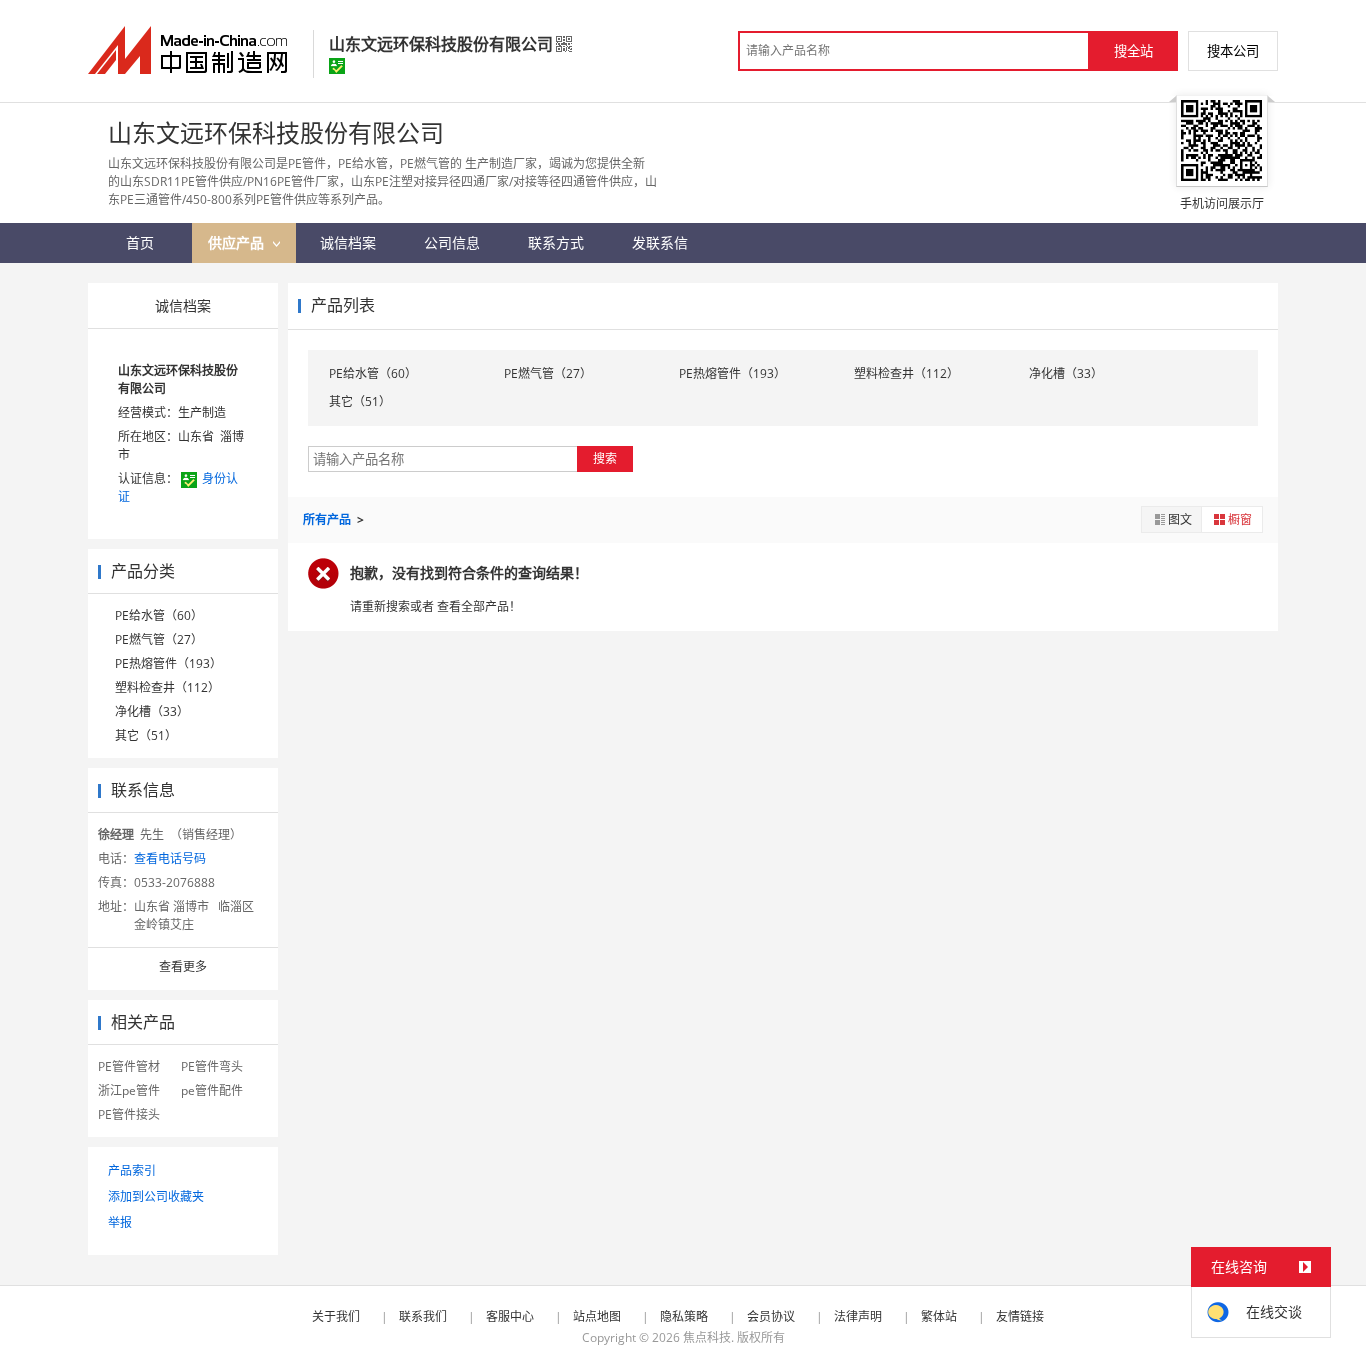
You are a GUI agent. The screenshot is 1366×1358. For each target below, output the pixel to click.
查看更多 (183, 966)
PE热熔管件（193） (168, 663)
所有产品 (328, 519)
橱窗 (1240, 519)
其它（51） (146, 735)
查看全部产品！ (479, 606)
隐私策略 (684, 1316)
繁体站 (939, 1316)
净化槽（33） (152, 711)
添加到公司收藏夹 (156, 1196)
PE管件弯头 (212, 1066)
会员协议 (771, 1316)
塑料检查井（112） (167, 687)
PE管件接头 (129, 1114)
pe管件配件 (212, 1090)
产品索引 (132, 1170)
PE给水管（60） (159, 615)
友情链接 (1020, 1316)
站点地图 (597, 1316)
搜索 (605, 458)
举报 (120, 1222)
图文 (1180, 519)
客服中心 (510, 1316)
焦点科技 (707, 1337)
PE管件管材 (129, 1066)
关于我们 (336, 1316)
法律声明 (858, 1316)
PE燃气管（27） (159, 639)
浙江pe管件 (129, 1090)
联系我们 (423, 1316)
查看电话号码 (170, 858)
